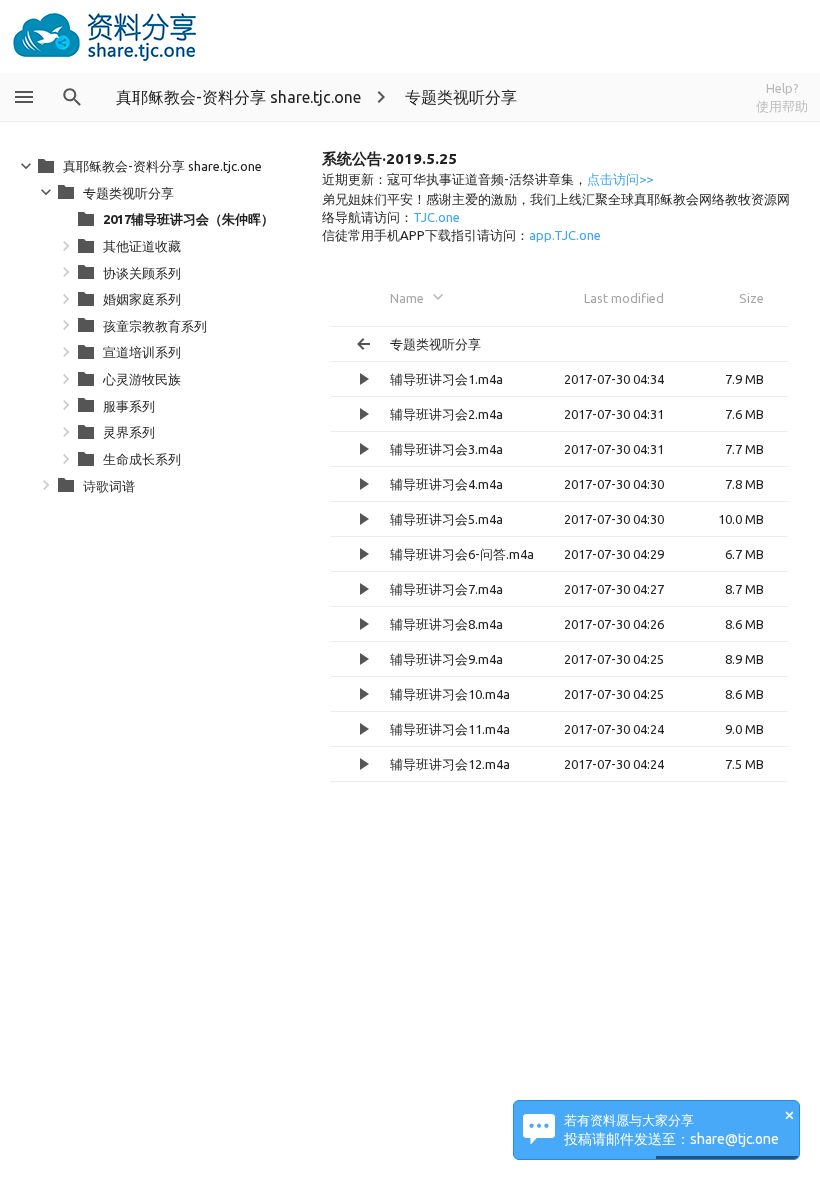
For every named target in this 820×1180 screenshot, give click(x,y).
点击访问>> (620, 179)
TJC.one (436, 217)
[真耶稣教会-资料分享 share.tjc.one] (105, 37)
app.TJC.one (565, 235)
